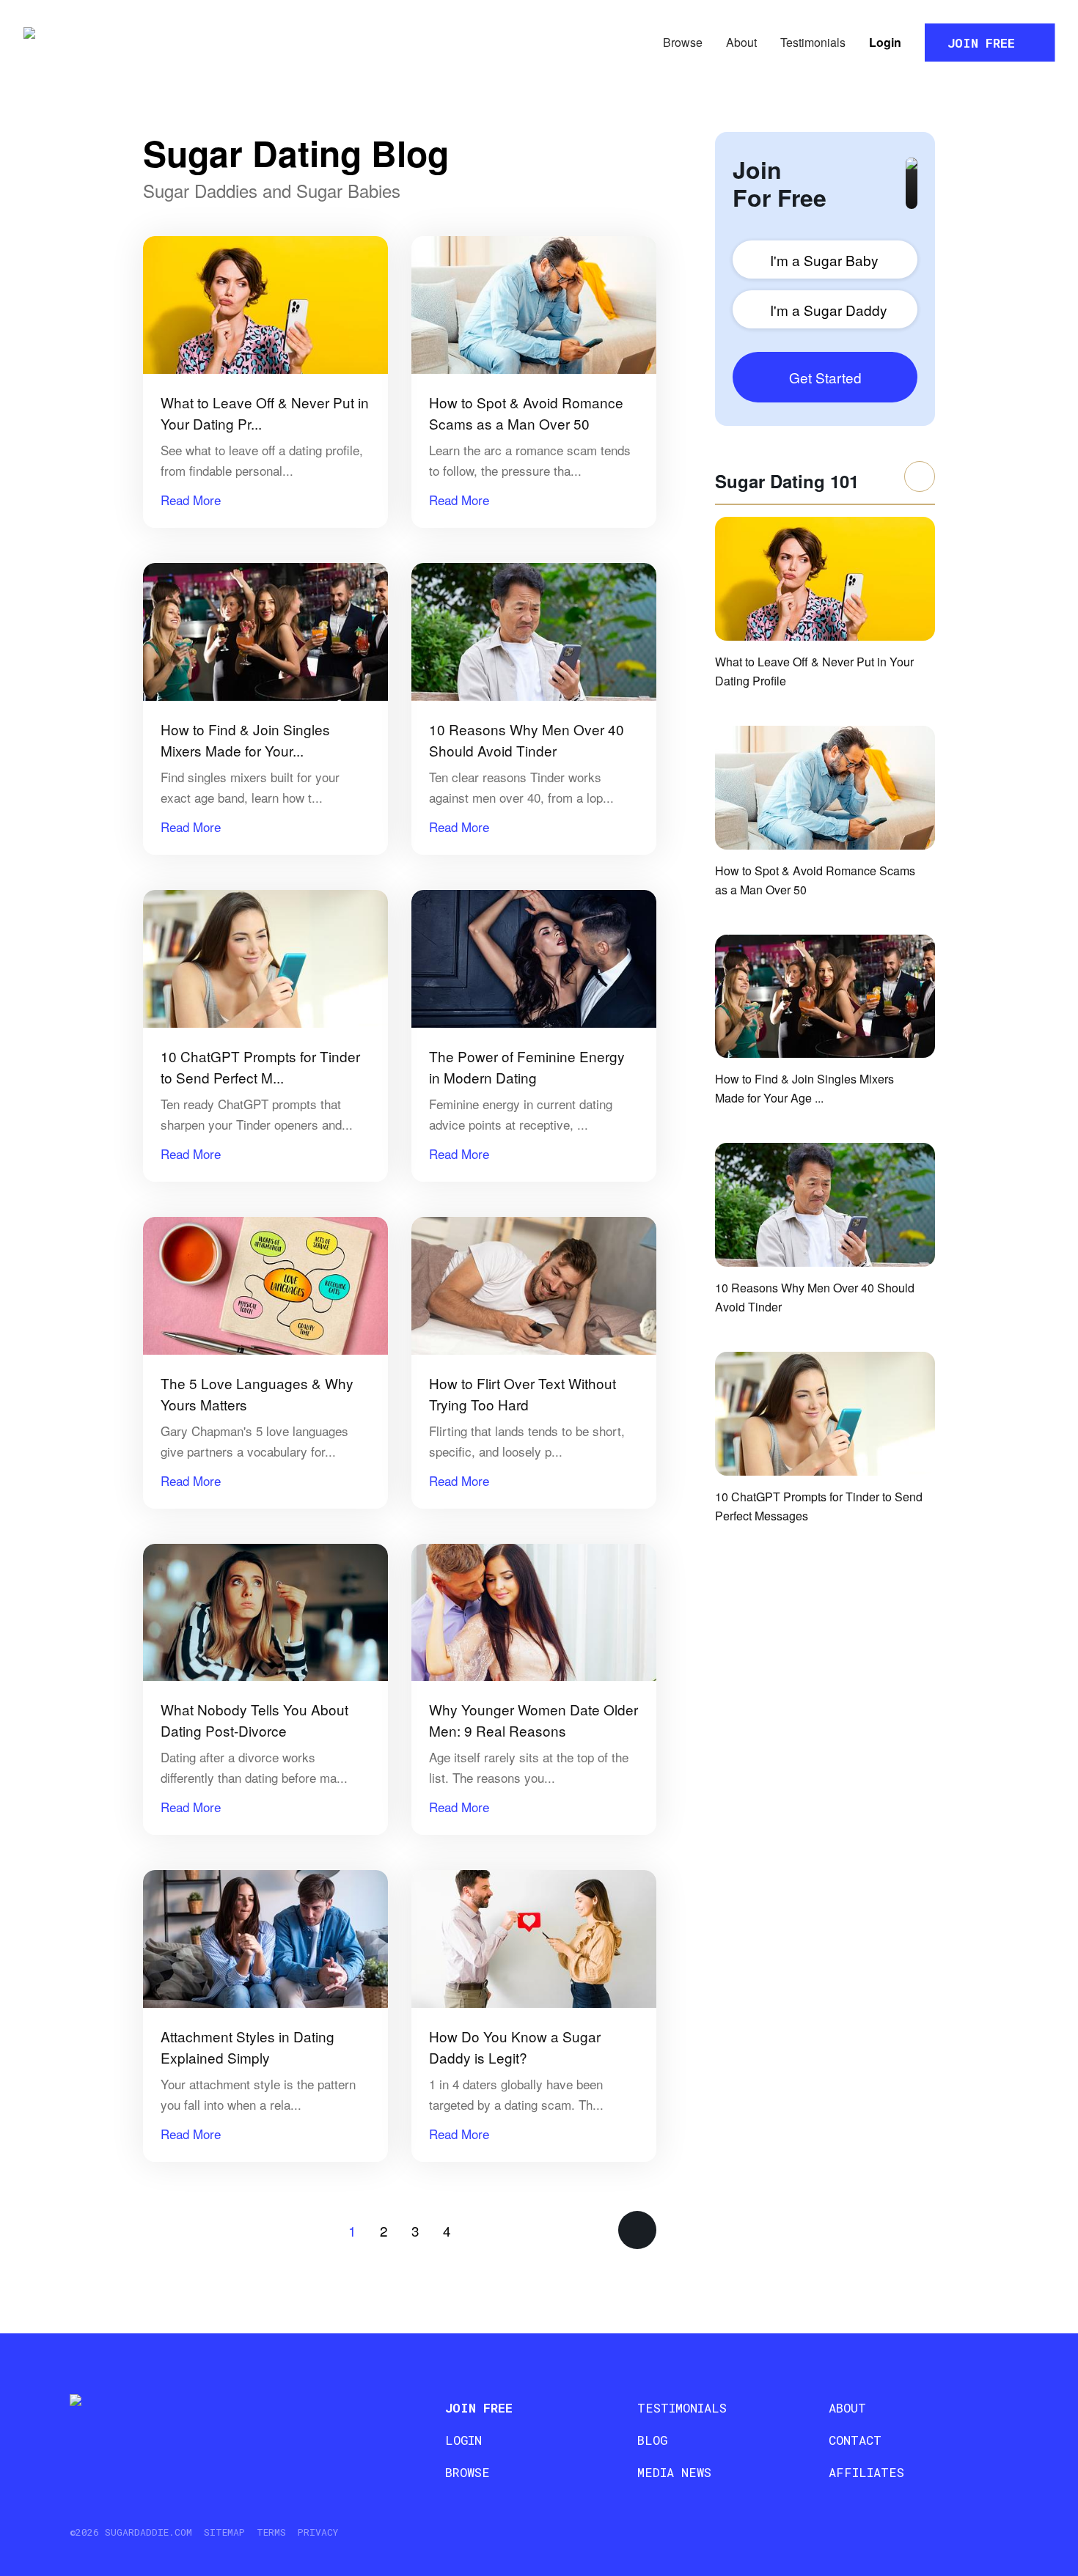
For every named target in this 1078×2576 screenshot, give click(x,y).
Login (885, 42)
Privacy (318, 2532)
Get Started (825, 377)
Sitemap (224, 2532)
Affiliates (866, 2472)
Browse (683, 42)
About (741, 42)
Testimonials (813, 42)
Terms (271, 2532)
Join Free (981, 43)
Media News (674, 2472)
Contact (855, 2440)
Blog (652, 2440)
